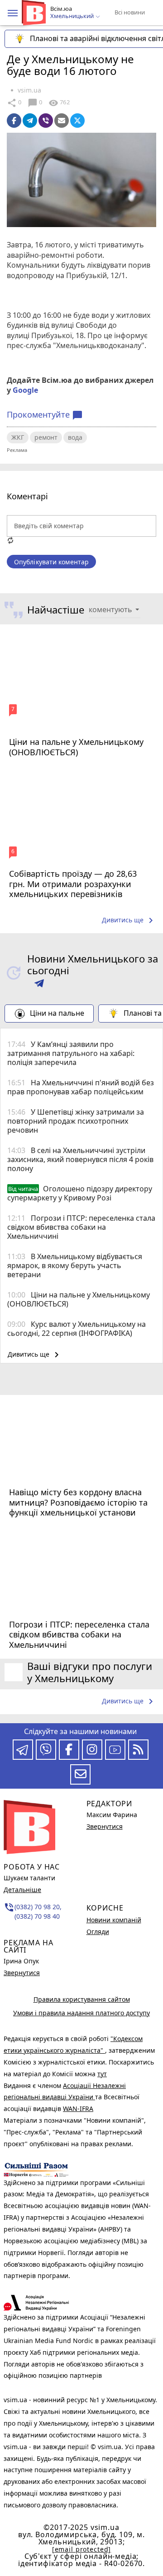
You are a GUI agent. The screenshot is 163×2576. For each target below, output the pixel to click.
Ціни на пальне (57, 1013)
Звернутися (22, 1973)
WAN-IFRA (78, 2109)
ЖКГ (18, 437)
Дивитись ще (129, 921)
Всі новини (130, 12)
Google (25, 390)
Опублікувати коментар (51, 562)
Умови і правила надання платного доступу (81, 2013)
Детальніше (22, 1890)
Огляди (98, 1932)
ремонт (46, 437)
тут (102, 2074)
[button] (13, 13)
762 (59, 103)
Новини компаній (114, 1920)
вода (75, 437)
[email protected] (81, 2549)
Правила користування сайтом (82, 1999)
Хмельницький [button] (73, 16)
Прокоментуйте (45, 415)
